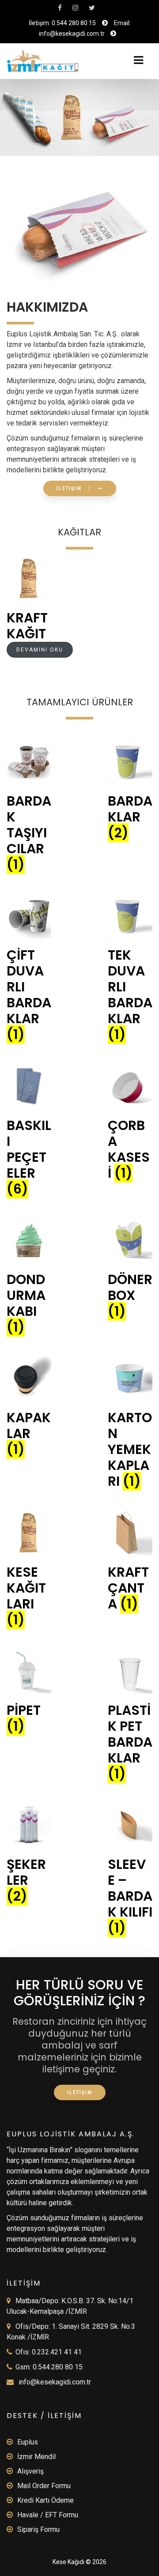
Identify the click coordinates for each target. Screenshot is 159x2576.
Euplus (28, 2442)
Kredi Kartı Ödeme (45, 2500)
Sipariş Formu (38, 2529)
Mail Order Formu (44, 2486)
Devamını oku (40, 650)
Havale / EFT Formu (48, 2515)
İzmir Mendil (36, 2457)
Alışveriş (30, 2471)
